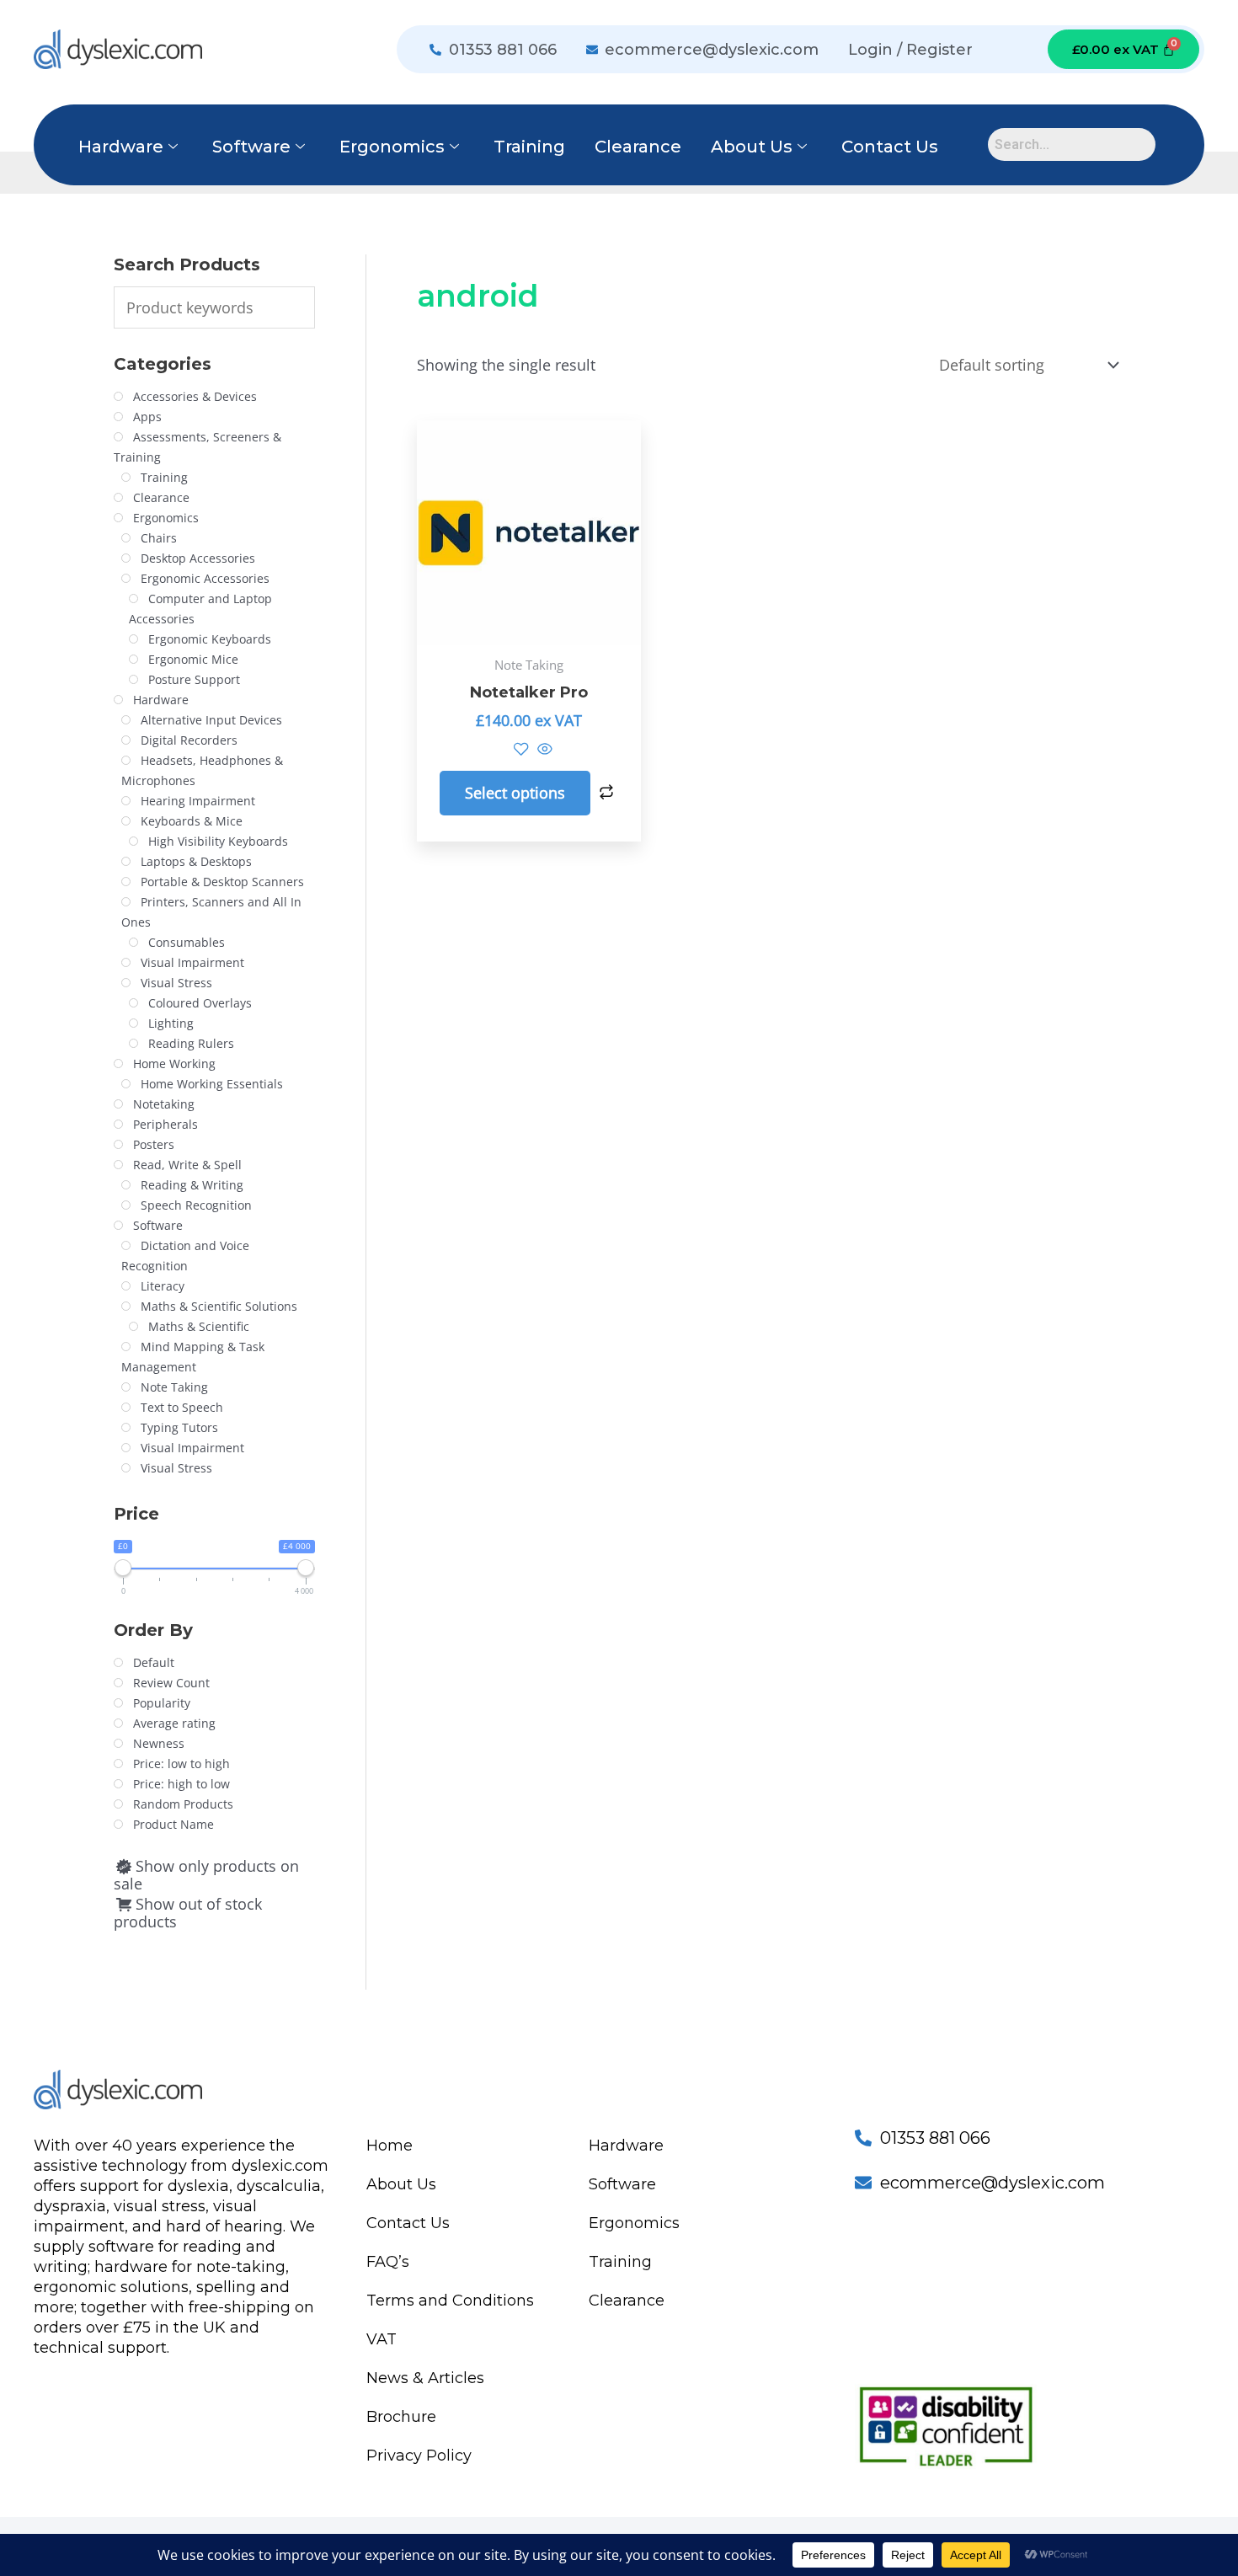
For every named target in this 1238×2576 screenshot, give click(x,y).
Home (390, 2146)
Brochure (401, 2417)
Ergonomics (392, 147)
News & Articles (425, 2378)
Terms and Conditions (450, 2301)
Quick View (529, 627)
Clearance (638, 147)
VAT (382, 2339)
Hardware (121, 147)
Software (251, 147)
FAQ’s (388, 2262)
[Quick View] (543, 750)
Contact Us (890, 147)
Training (529, 147)
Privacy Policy (419, 2456)
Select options (515, 793)
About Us (752, 147)
